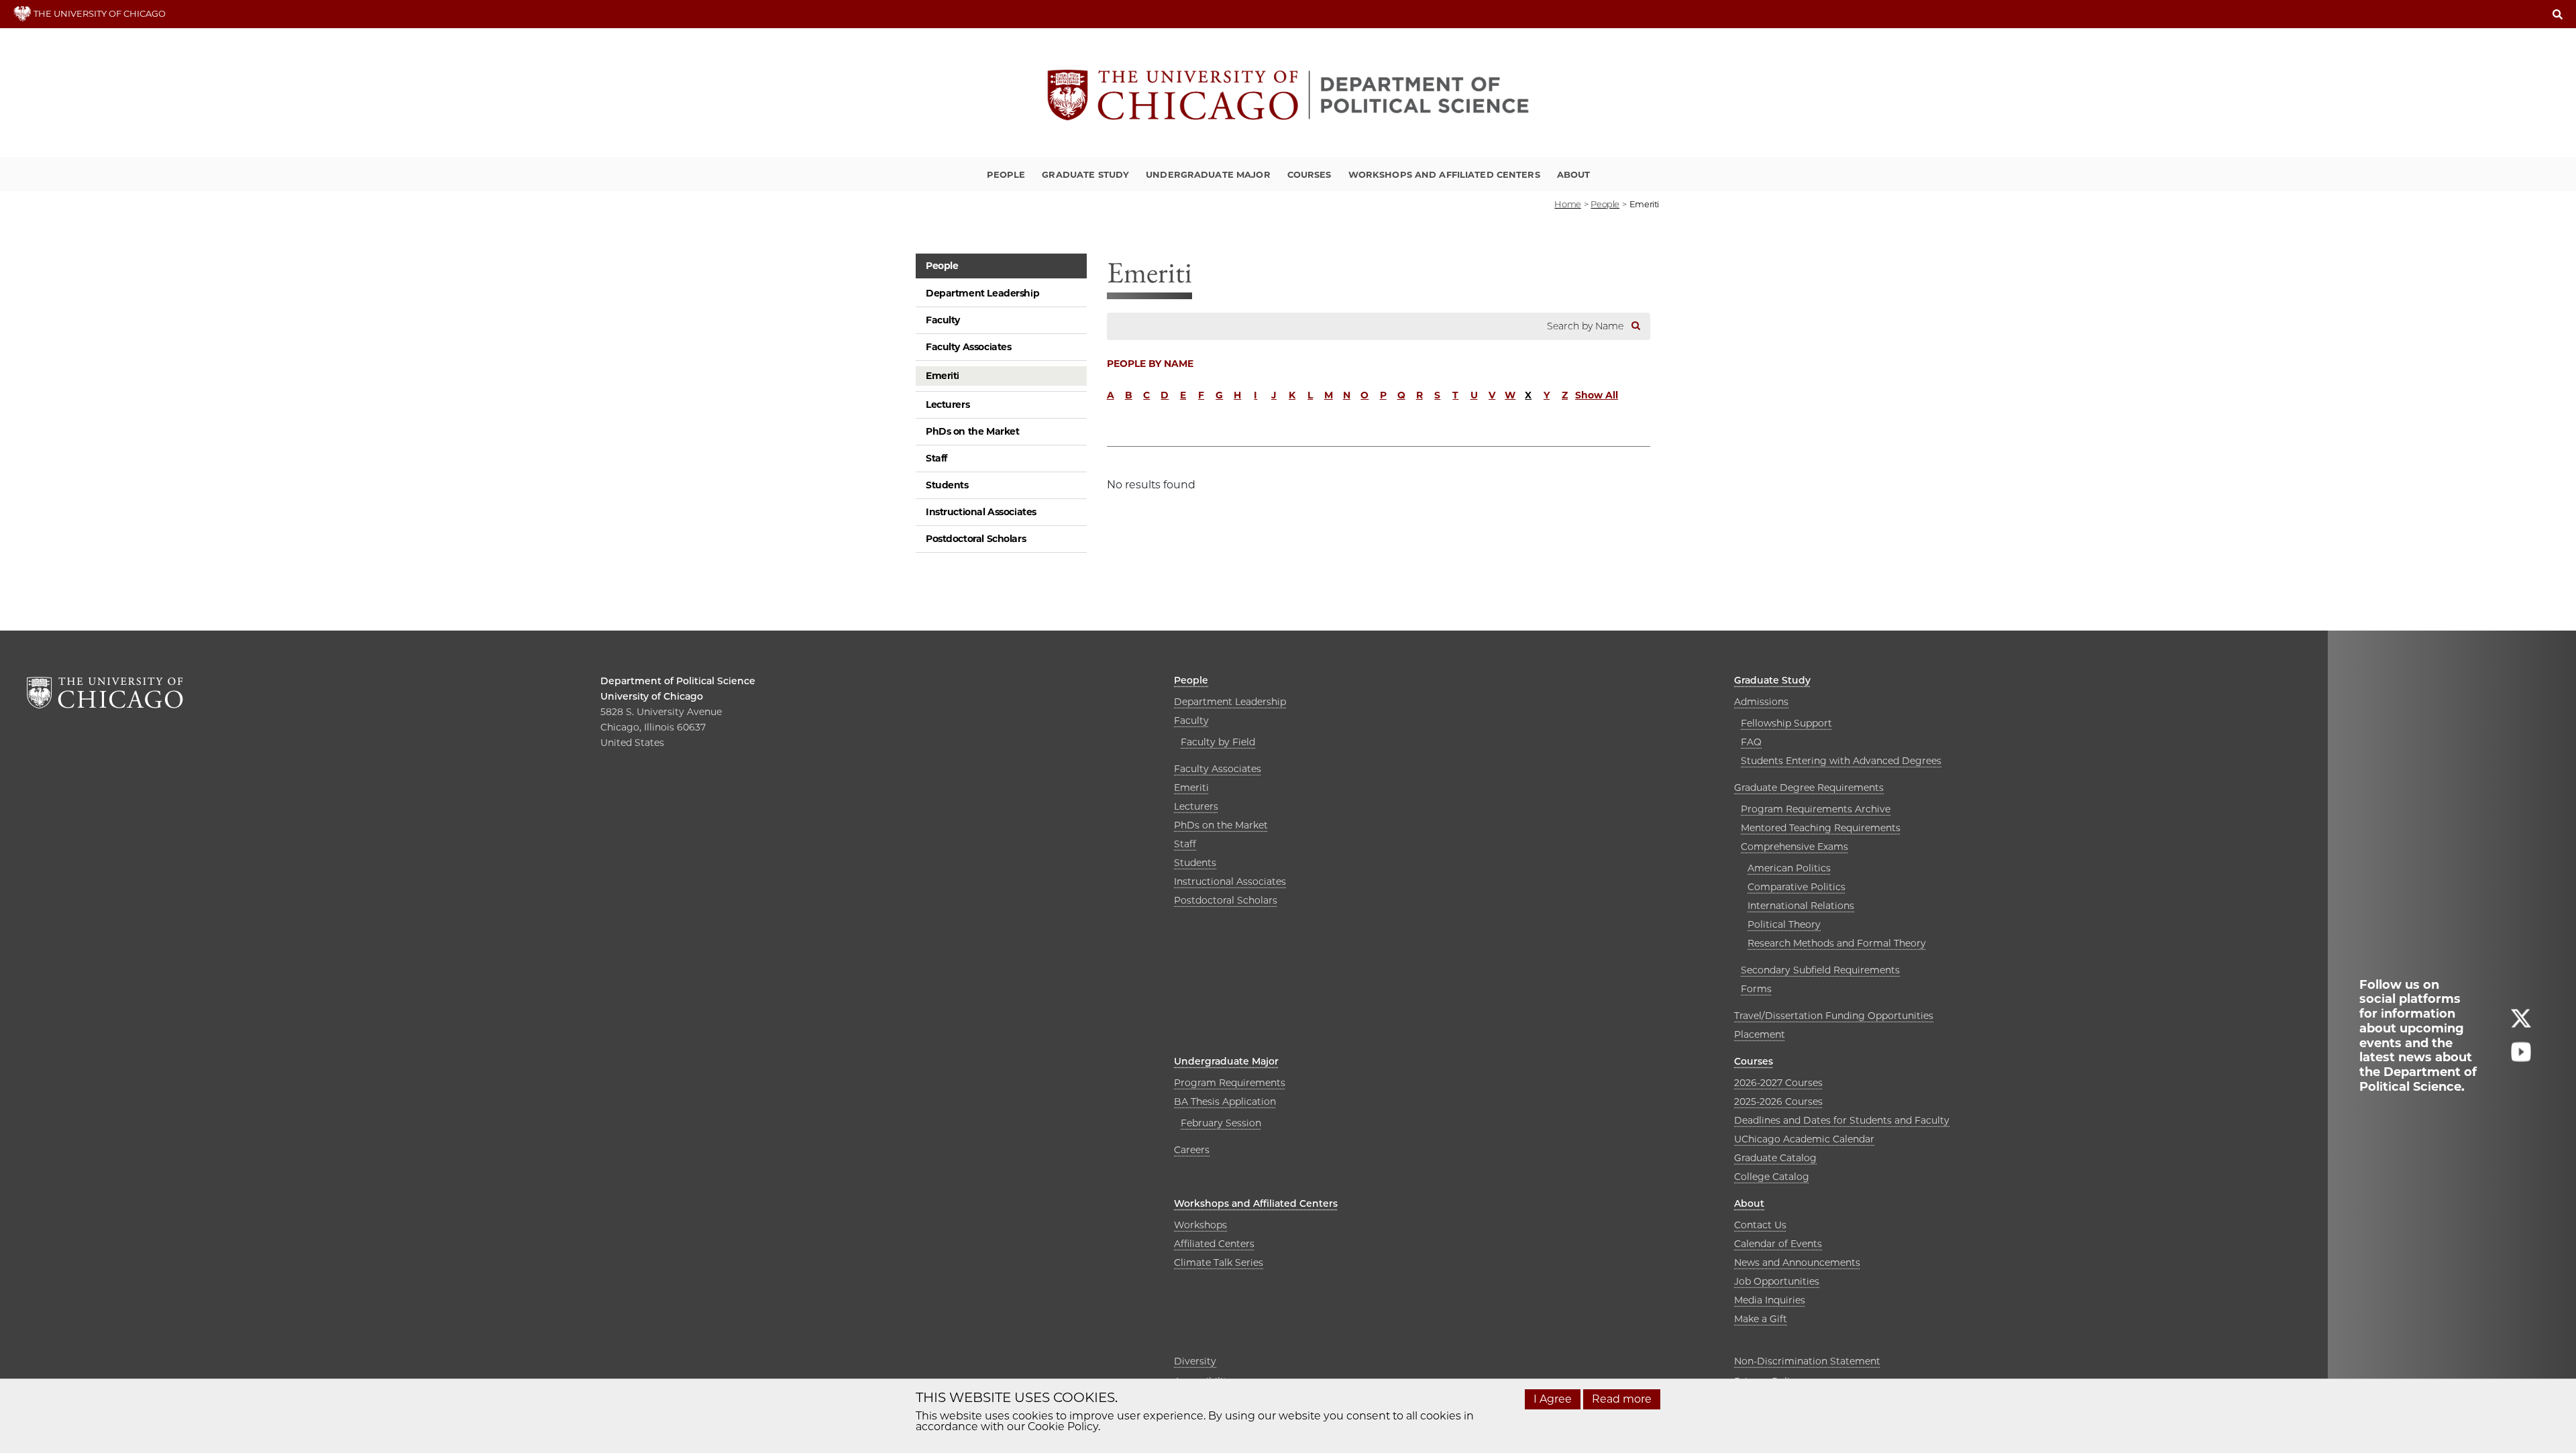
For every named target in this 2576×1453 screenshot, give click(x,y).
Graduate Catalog (1775, 1158)
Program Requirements (1230, 1083)
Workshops (1200, 1225)
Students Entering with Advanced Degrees (1841, 761)
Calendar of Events (1778, 1244)
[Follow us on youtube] (2521, 1058)
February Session (1221, 1123)
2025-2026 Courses (1778, 1101)
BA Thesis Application (1225, 1101)
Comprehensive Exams (1794, 847)
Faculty (943, 320)
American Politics (1789, 868)
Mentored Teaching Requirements (1821, 828)
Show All (1597, 395)
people (1605, 204)
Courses (1309, 174)
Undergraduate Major (1208, 174)
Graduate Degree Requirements (1809, 788)
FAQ (1751, 742)
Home (1567, 204)
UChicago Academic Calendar (1804, 1139)
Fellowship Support (1786, 723)
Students (947, 485)
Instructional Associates (981, 512)
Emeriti (943, 376)
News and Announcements (1797, 1262)
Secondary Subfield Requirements (1820, 970)
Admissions (1761, 702)
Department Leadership (982, 293)
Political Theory (1784, 924)
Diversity (1195, 1361)
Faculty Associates (968, 347)
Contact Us (1760, 1225)
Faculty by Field (1218, 742)
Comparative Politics (1796, 887)
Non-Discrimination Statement (1807, 1361)
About (1574, 174)
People (1006, 174)
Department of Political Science (678, 681)
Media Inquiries (1770, 1300)
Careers (1192, 1150)
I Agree (1553, 1399)
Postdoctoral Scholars (976, 539)
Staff (936, 458)
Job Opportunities (1777, 1281)
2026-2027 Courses (1778, 1083)
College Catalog (1772, 1177)
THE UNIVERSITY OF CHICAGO (99, 13)
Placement (1760, 1034)
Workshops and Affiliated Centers (1444, 174)
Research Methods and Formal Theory (1837, 943)
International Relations (1801, 906)
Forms (1756, 989)
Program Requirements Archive (1816, 809)
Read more (1622, 1399)
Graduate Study (1085, 174)
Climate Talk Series (1219, 1262)
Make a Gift (1761, 1319)
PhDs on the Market (972, 431)
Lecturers (948, 405)
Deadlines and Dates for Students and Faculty (1842, 1120)
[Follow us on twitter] (2521, 1024)
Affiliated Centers (1214, 1244)
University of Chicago (652, 696)
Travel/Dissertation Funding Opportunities (1834, 1016)
